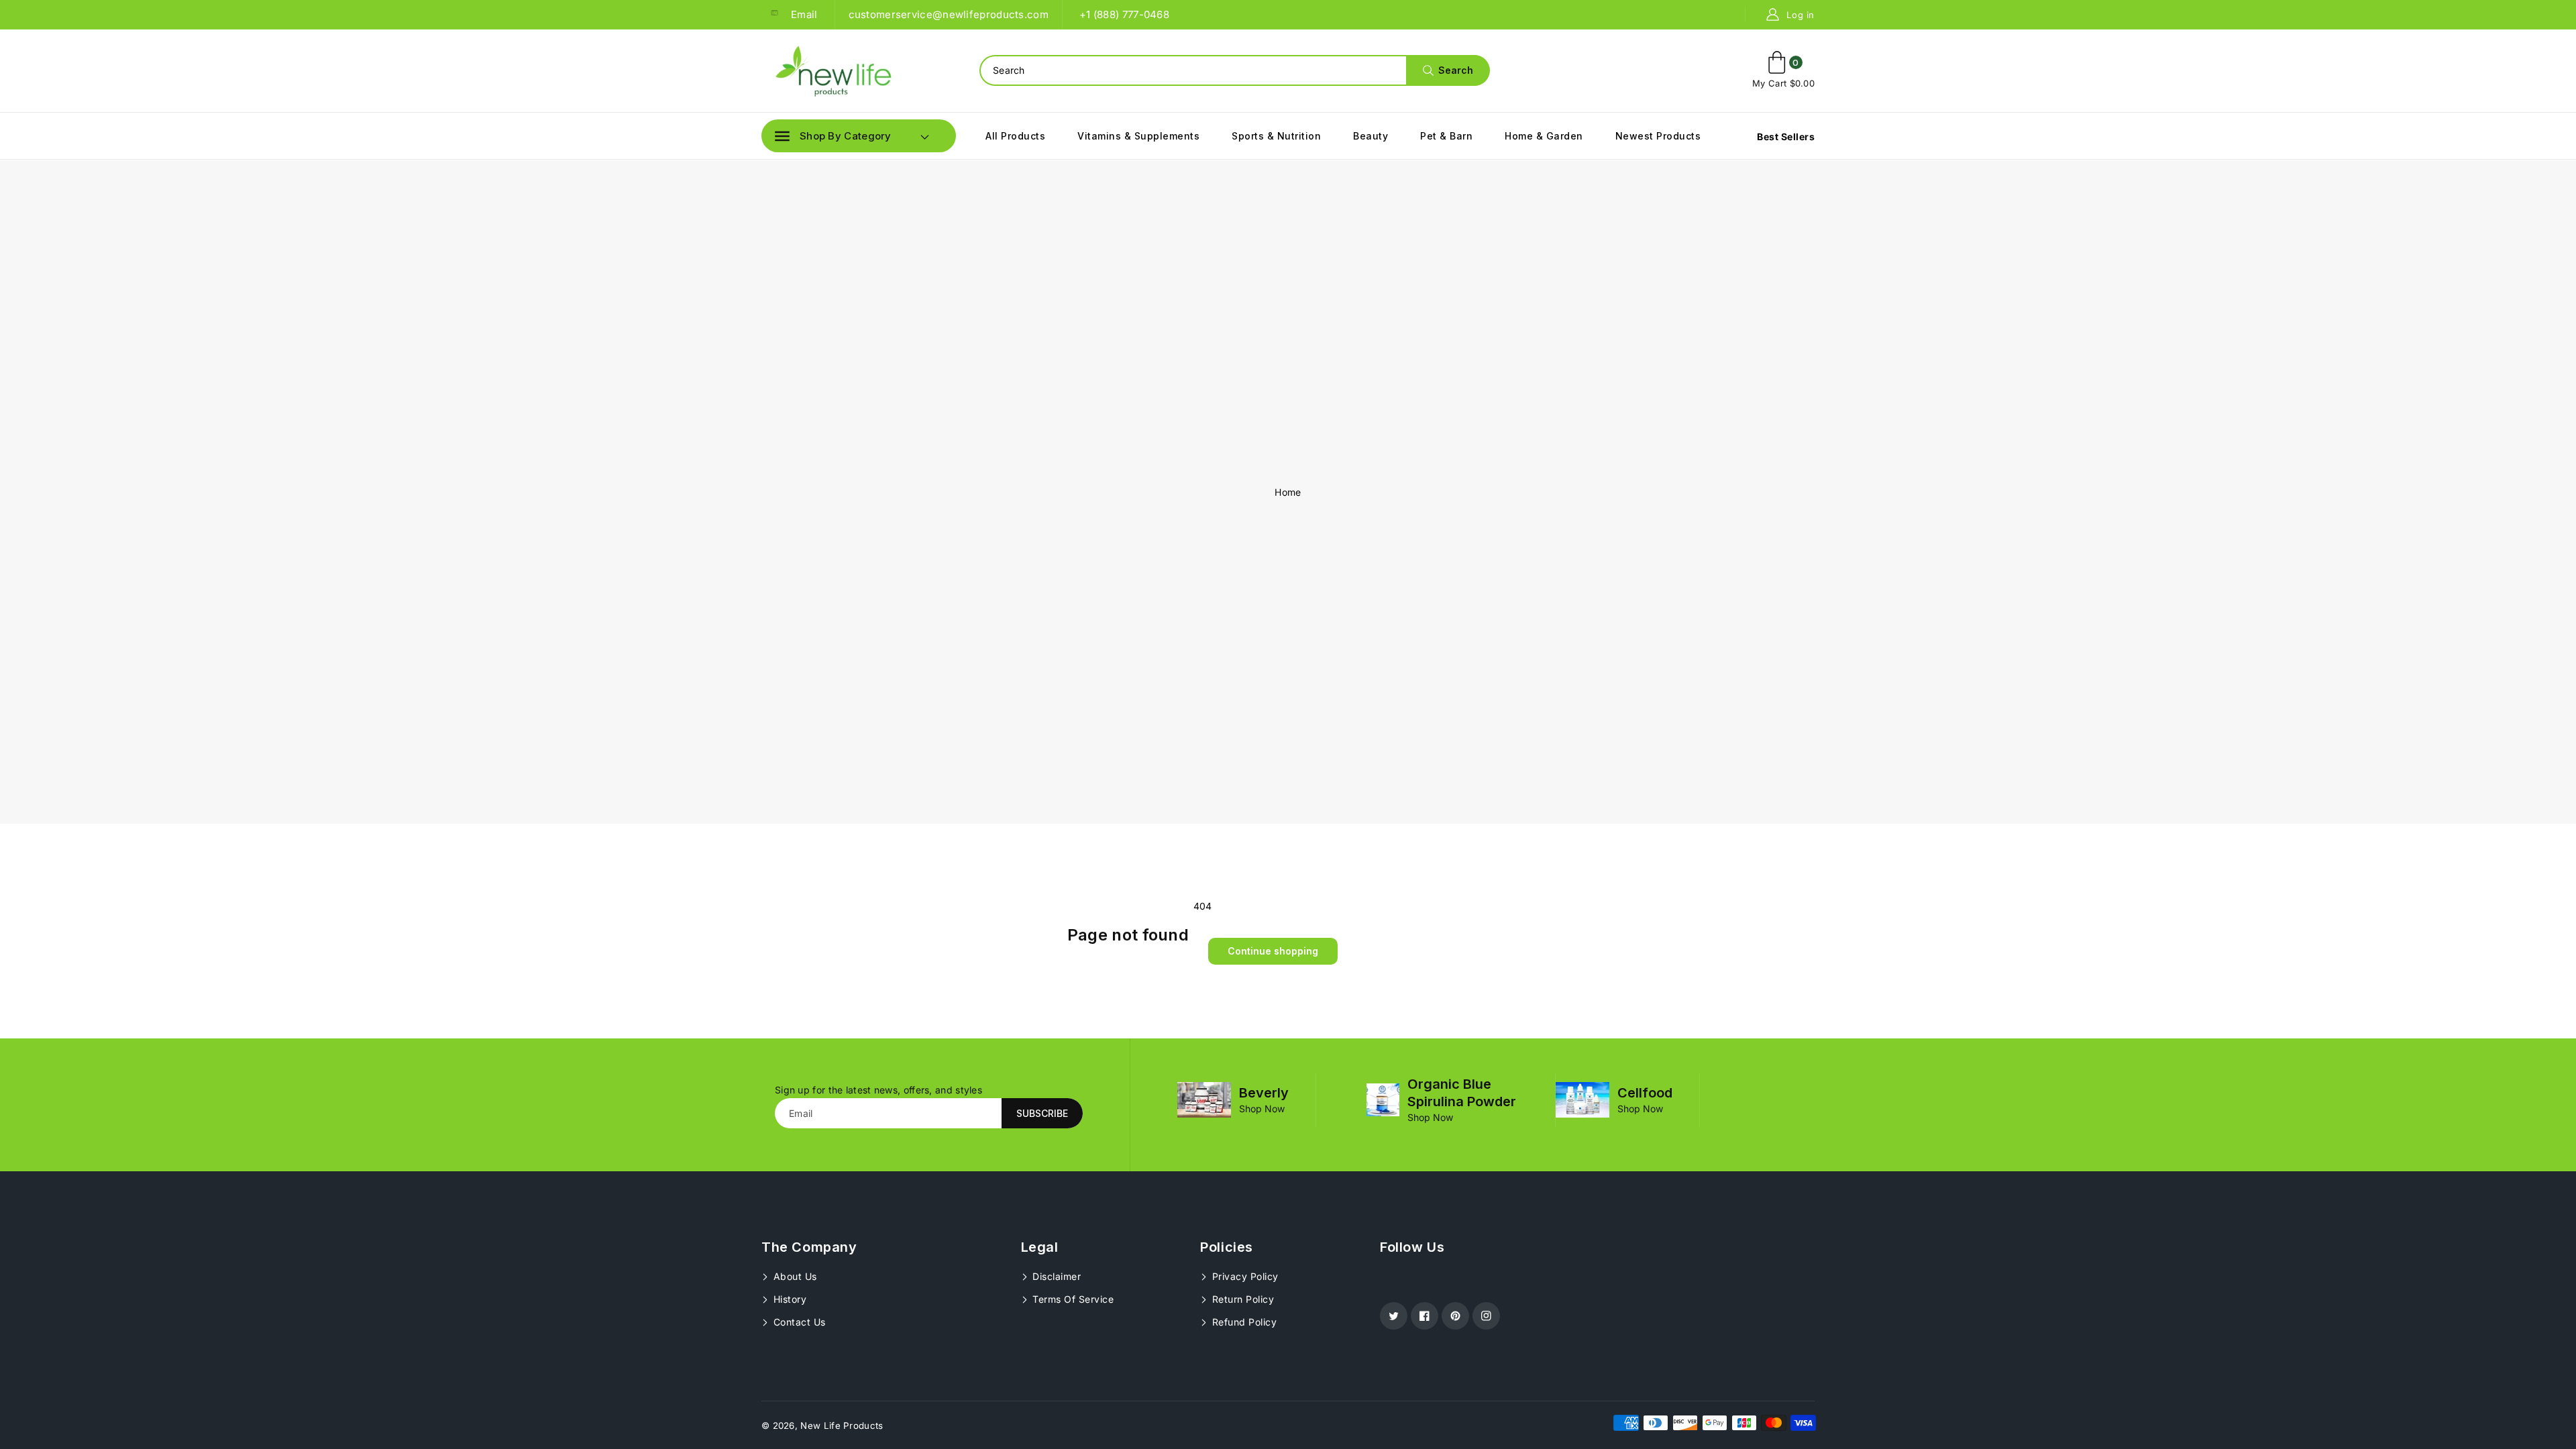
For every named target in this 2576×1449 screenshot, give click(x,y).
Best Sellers (1786, 137)
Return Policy (1241, 1299)
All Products (1015, 136)
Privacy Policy (1244, 1276)
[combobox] (1234, 70)
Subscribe (1042, 1113)
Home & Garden (1544, 136)
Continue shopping (1273, 951)
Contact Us (798, 1322)
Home (1288, 492)
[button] (833, 136)
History (788, 1299)
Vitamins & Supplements (1138, 136)
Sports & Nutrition (1276, 136)
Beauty (1371, 136)
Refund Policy (1243, 1322)
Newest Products (1658, 136)
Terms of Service (1072, 1299)
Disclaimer (1056, 1276)
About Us (794, 1276)
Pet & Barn (1446, 136)
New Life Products (842, 1426)
